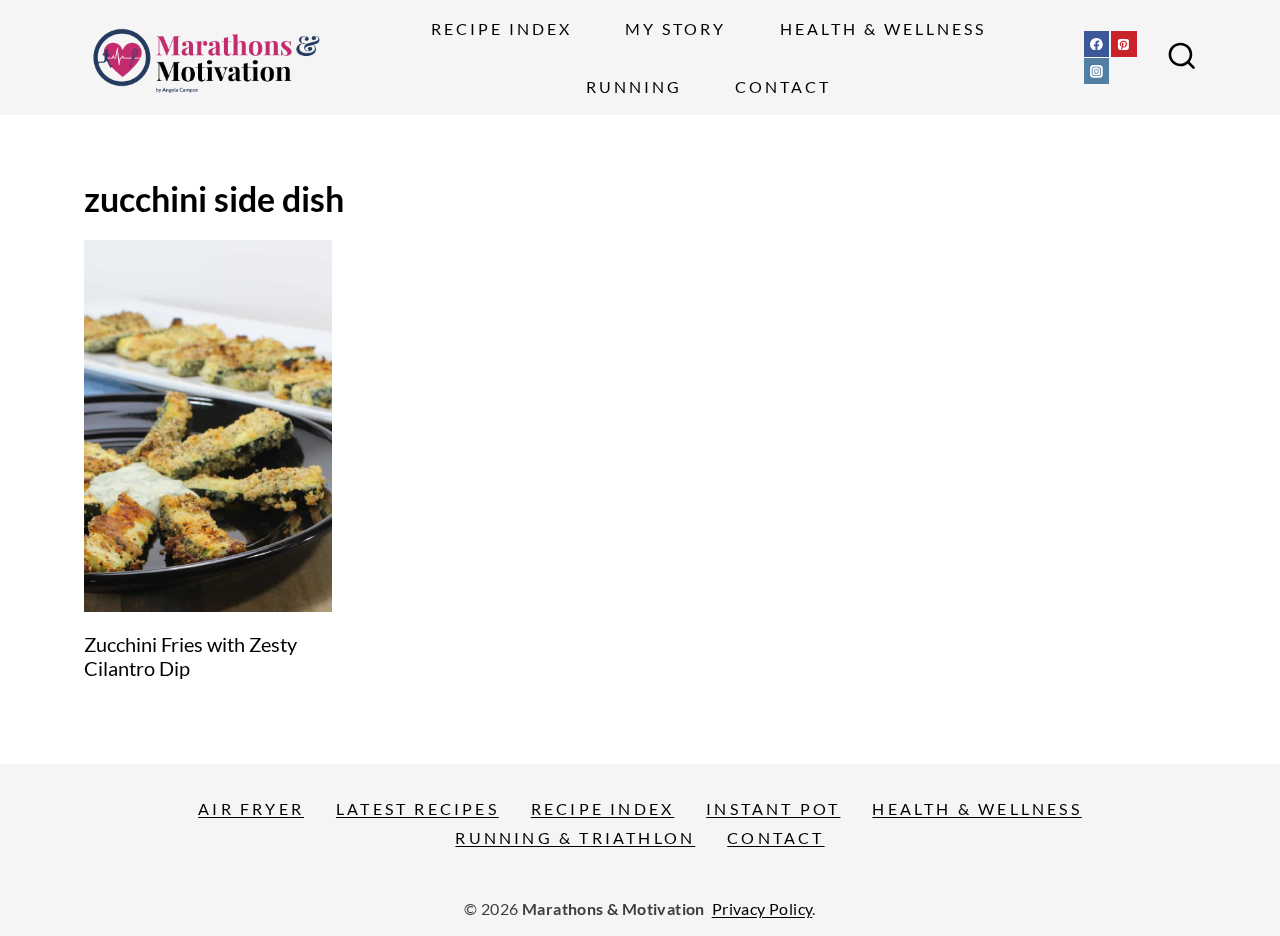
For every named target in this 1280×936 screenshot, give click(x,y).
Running (634, 86)
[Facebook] (1097, 44)
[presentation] (208, 426)
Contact (783, 86)
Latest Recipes (417, 808)
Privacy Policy (762, 908)
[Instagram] (1097, 71)
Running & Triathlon (575, 837)
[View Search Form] (1182, 58)
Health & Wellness (883, 28)
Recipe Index (501, 28)
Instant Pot (773, 808)
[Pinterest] (1124, 44)
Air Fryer (251, 808)
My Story (675, 28)
